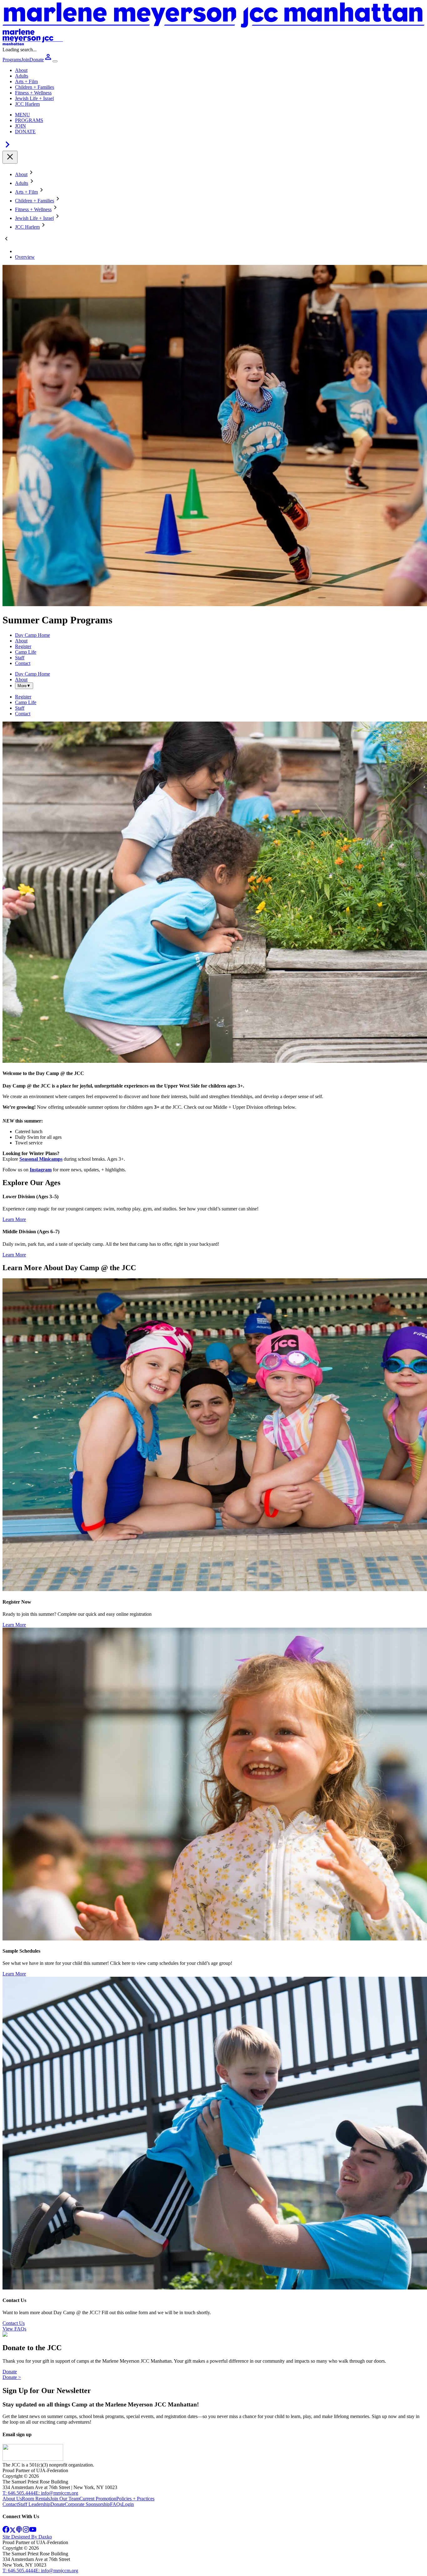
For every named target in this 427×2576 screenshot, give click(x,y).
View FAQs (14, 2329)
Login (128, 2504)
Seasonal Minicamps (41, 1159)
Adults (22, 76)
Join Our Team (65, 2499)
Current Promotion (98, 2499)
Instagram (41, 1170)
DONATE (25, 132)
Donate (10, 2372)
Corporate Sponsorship (87, 2504)
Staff (20, 658)
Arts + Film (26, 81)
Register (23, 646)
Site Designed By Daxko (27, 2537)
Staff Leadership (34, 2504)
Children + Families (35, 87)
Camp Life (26, 652)
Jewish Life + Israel (34, 98)
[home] (33, 2459)
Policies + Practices (135, 2499)
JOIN (20, 126)
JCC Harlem (27, 104)
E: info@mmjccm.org (57, 2493)
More (24, 686)
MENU (23, 115)
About (21, 70)
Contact (23, 663)
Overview (25, 257)
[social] (6, 2531)
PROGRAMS (29, 120)
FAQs (116, 2504)
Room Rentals (36, 2499)
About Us (12, 2499)
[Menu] (55, 61)
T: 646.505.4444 (19, 2493)
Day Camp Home (33, 635)
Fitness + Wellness (33, 93)
